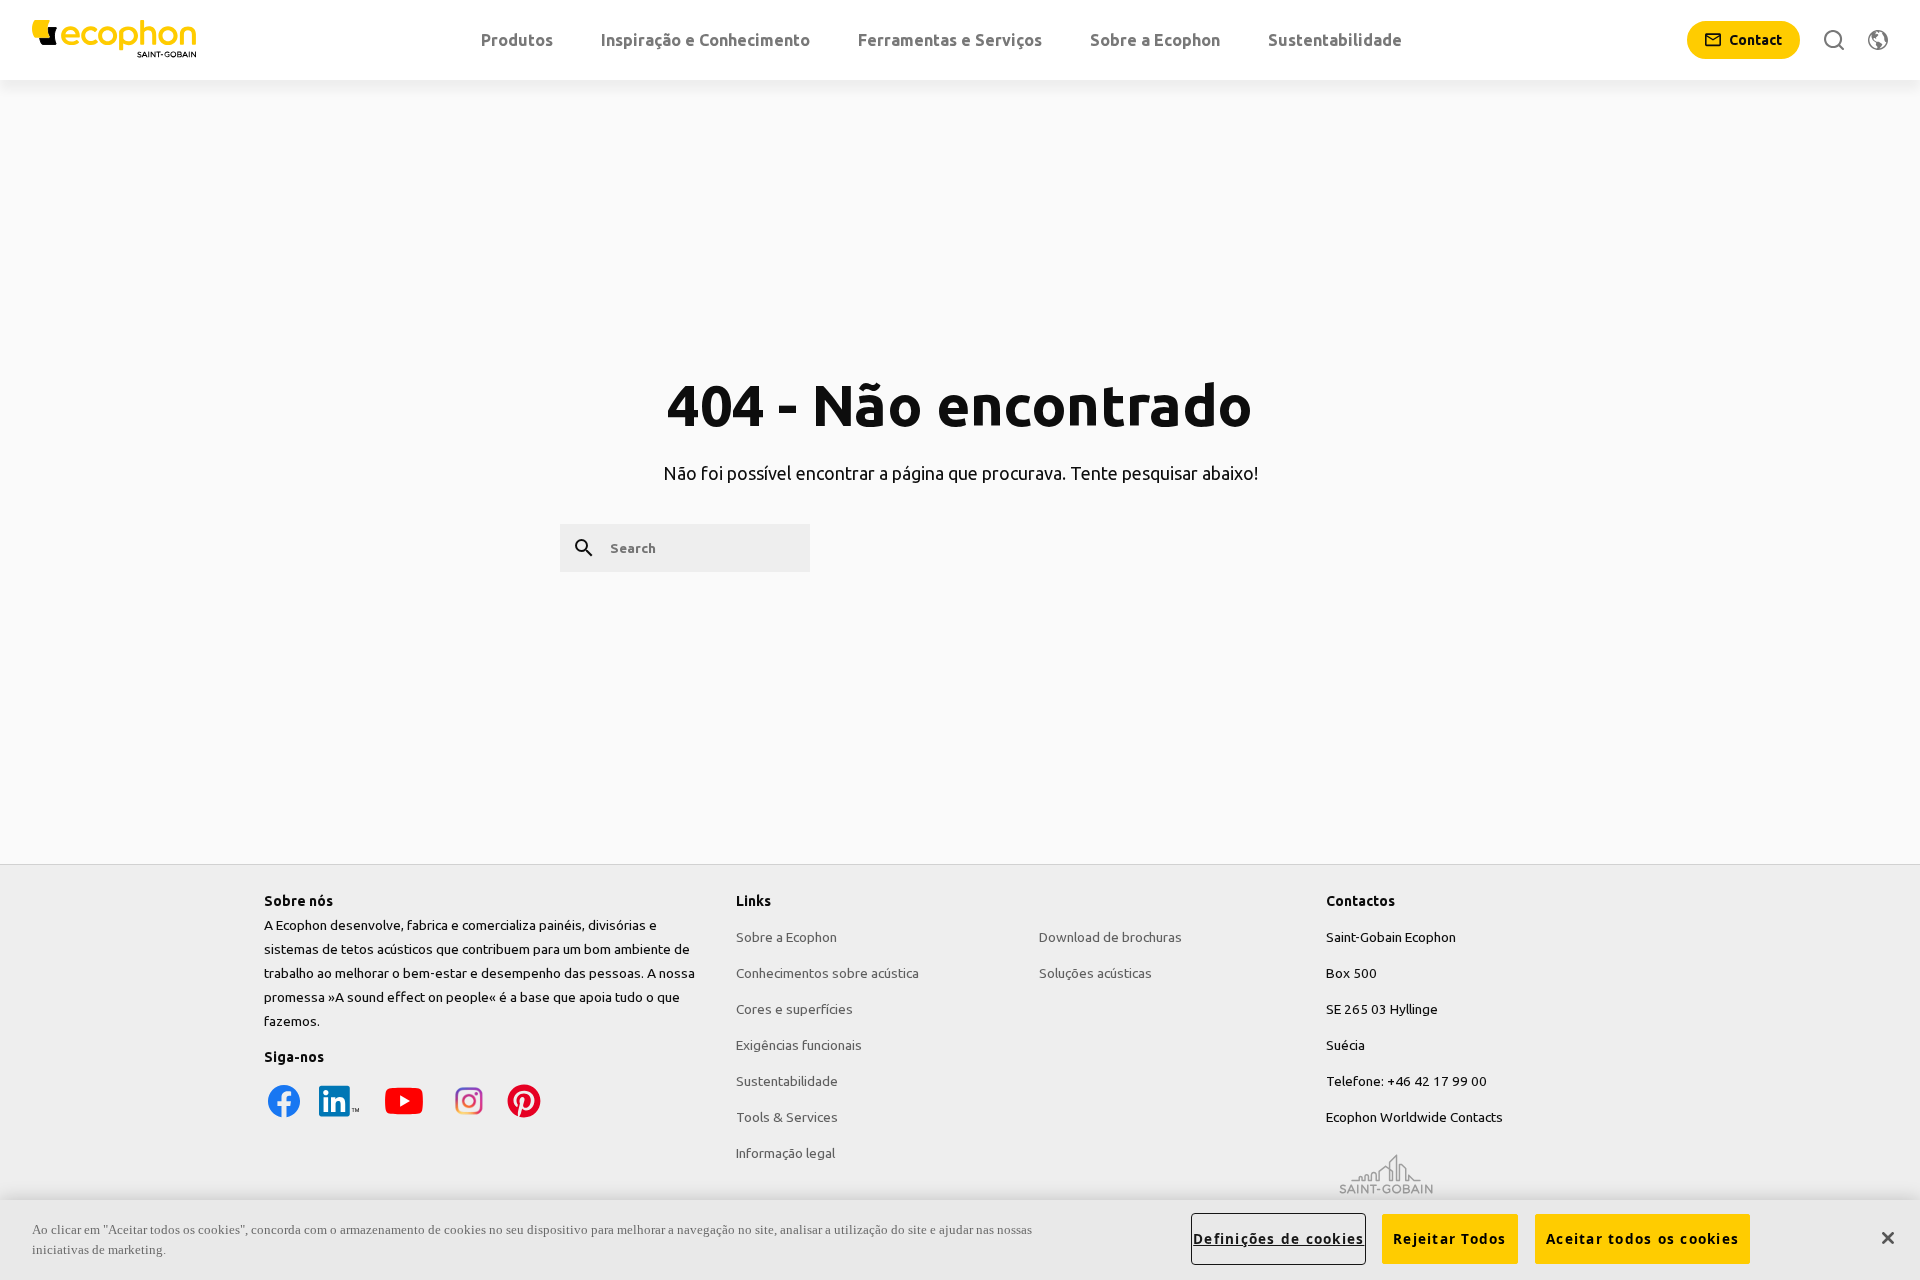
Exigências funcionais (799, 1045)
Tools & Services (787, 1117)
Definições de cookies (1278, 1239)
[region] (960, 1240)
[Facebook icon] (284, 1116)
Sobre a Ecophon (786, 937)
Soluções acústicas (1095, 973)
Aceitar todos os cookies (1642, 1239)
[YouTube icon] (404, 1116)
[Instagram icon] (469, 1116)
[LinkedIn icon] (339, 1116)
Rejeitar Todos (1450, 1239)
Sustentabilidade (787, 1081)
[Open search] (1834, 40)
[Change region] (1878, 40)
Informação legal (785, 1153)
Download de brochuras (1110, 937)
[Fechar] (1888, 1238)
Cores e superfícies (794, 1009)
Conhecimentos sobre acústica (827, 973)
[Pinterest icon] (524, 1116)
